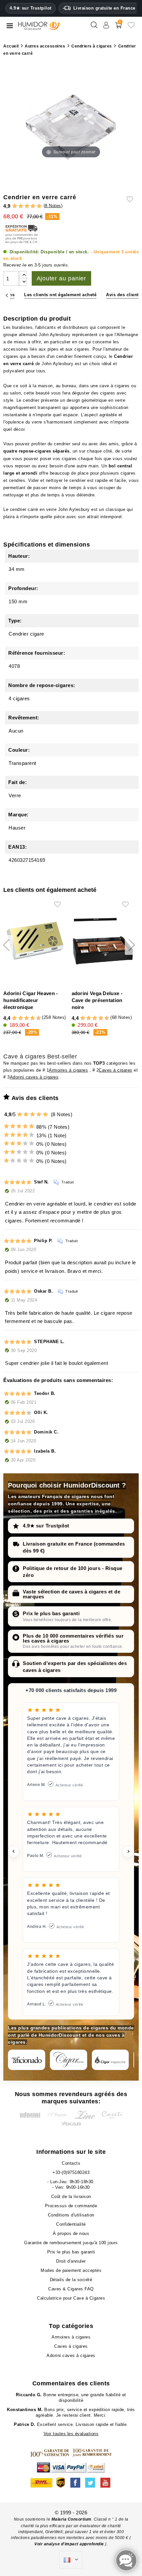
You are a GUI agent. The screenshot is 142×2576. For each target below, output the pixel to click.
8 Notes (53, 206)
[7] (29, 1018)
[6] (27, 1018)
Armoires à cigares (68, 1070)
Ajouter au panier (62, 278)
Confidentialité (71, 2224)
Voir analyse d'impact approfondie (70, 2544)
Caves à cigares (116, 1070)
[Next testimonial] (128, 1851)
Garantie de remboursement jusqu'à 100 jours (71, 2243)
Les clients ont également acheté (60, 295)
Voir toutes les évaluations (71, 2434)
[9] (36, 1018)
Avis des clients (124, 295)
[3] (27, 206)
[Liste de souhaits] (131, 28)
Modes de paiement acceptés (71, 2270)
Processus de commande (71, 2206)
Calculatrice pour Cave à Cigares (71, 2298)
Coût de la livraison (71, 2197)
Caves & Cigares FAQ (71, 2289)
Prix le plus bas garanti (51, 1613)
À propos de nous (71, 2233)
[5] (39, 206)
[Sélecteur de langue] (71, 2560)
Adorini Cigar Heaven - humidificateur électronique (31, 1000)
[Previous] (7, 295)
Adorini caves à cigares (34, 1077)
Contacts (71, 2163)
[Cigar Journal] (69, 2060)
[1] (15, 206)
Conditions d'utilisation (71, 2215)
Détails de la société (71, 2280)
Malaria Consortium (71, 2519)
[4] (33, 206)
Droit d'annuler (71, 2261)
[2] (21, 206)
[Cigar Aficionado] (27, 2060)
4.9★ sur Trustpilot (31, 8)
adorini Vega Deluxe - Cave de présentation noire (97, 1000)
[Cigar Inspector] (110, 2060)
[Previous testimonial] (14, 1851)
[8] (33, 1018)
